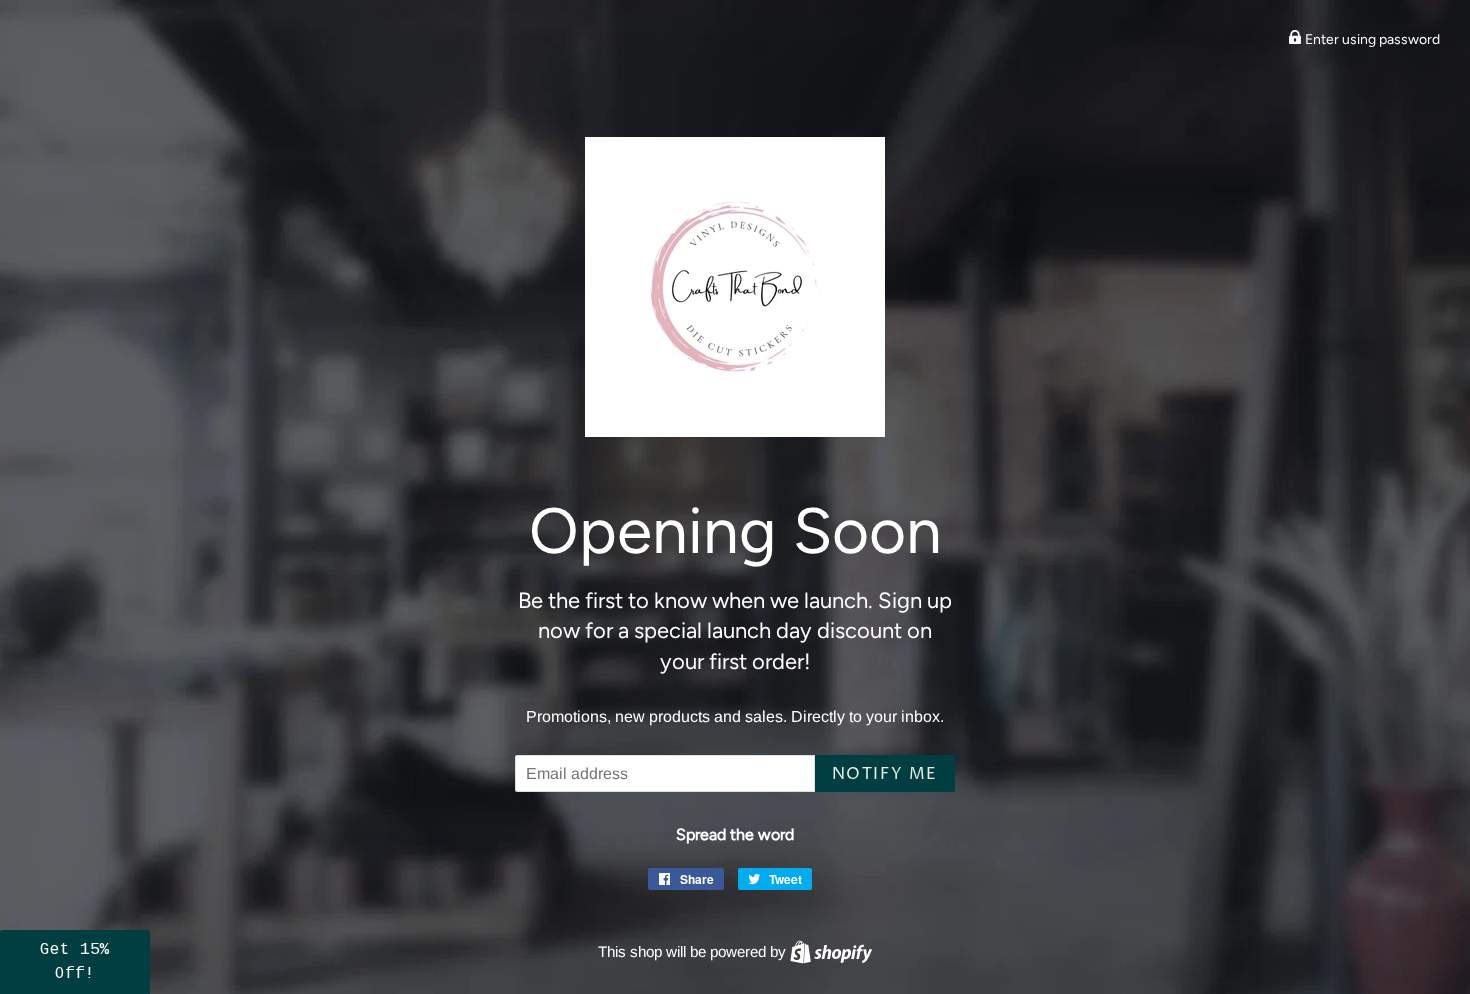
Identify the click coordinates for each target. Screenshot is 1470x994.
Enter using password (1371, 39)
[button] (75, 962)
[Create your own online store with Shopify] (831, 951)
